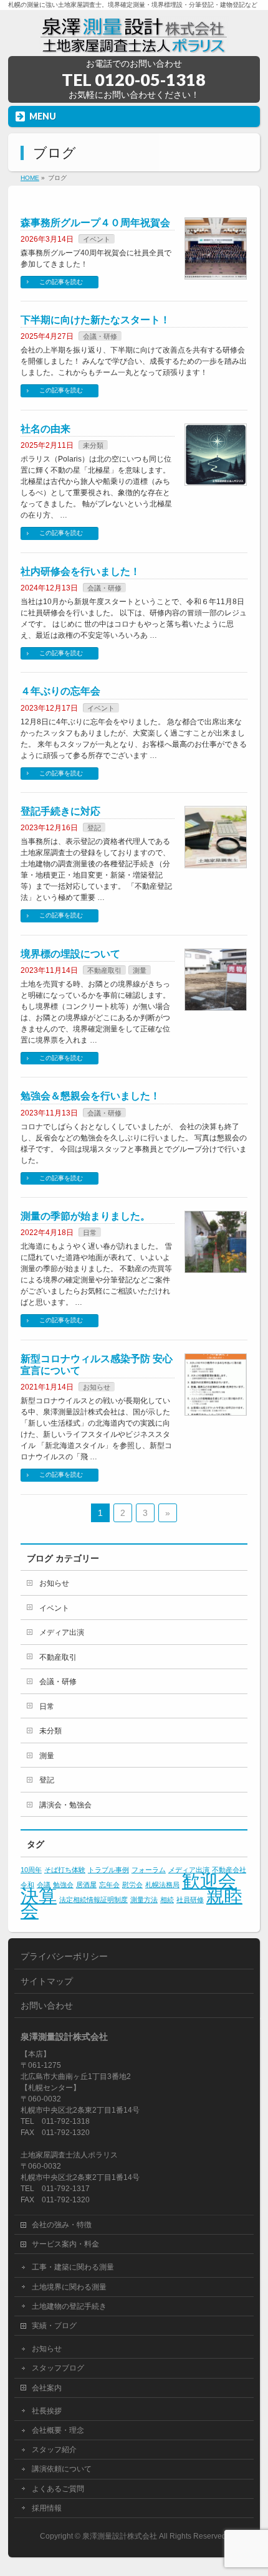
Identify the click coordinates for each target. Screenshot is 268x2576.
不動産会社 (229, 1870)
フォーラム (149, 1870)
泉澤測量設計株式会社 (120, 2536)
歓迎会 (209, 1881)
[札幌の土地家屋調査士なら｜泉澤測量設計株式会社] (134, 42)
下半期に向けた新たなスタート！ (95, 320)
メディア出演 (62, 1632)
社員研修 (190, 1900)
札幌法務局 (162, 1885)
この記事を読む (61, 282)
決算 (39, 1896)
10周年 (31, 1870)
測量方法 (144, 1900)
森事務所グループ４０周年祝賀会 (95, 223)
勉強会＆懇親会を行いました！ (90, 1096)
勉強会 (63, 1885)
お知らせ (97, 1387)
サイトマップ (47, 1981)
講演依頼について (62, 2469)
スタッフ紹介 (54, 2450)
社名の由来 (45, 429)
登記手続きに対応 (60, 811)
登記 (94, 828)
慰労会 (132, 1885)
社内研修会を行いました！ (80, 571)
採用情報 (47, 2508)
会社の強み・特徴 (62, 2225)
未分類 (93, 445)
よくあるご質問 (58, 2489)
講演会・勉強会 (65, 1805)
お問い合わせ (47, 2005)
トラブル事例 (108, 1870)
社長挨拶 (47, 2411)
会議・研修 (100, 336)
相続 (167, 1900)
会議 (44, 1885)
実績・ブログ (54, 2326)
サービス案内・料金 (65, 2244)
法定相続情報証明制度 (93, 1900)
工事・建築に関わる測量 (73, 2267)
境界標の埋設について (70, 954)
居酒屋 (86, 1885)
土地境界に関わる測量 (69, 2287)
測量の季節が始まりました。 (85, 1216)
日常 (90, 1233)
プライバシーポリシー (64, 1956)
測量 (140, 970)
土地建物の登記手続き (69, 2306)
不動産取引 (104, 970)
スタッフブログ (58, 2368)
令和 (27, 1885)
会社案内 (47, 2388)
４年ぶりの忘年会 (60, 691)
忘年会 (109, 1885)
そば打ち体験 (65, 1870)
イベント (97, 239)
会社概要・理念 (58, 2430)
